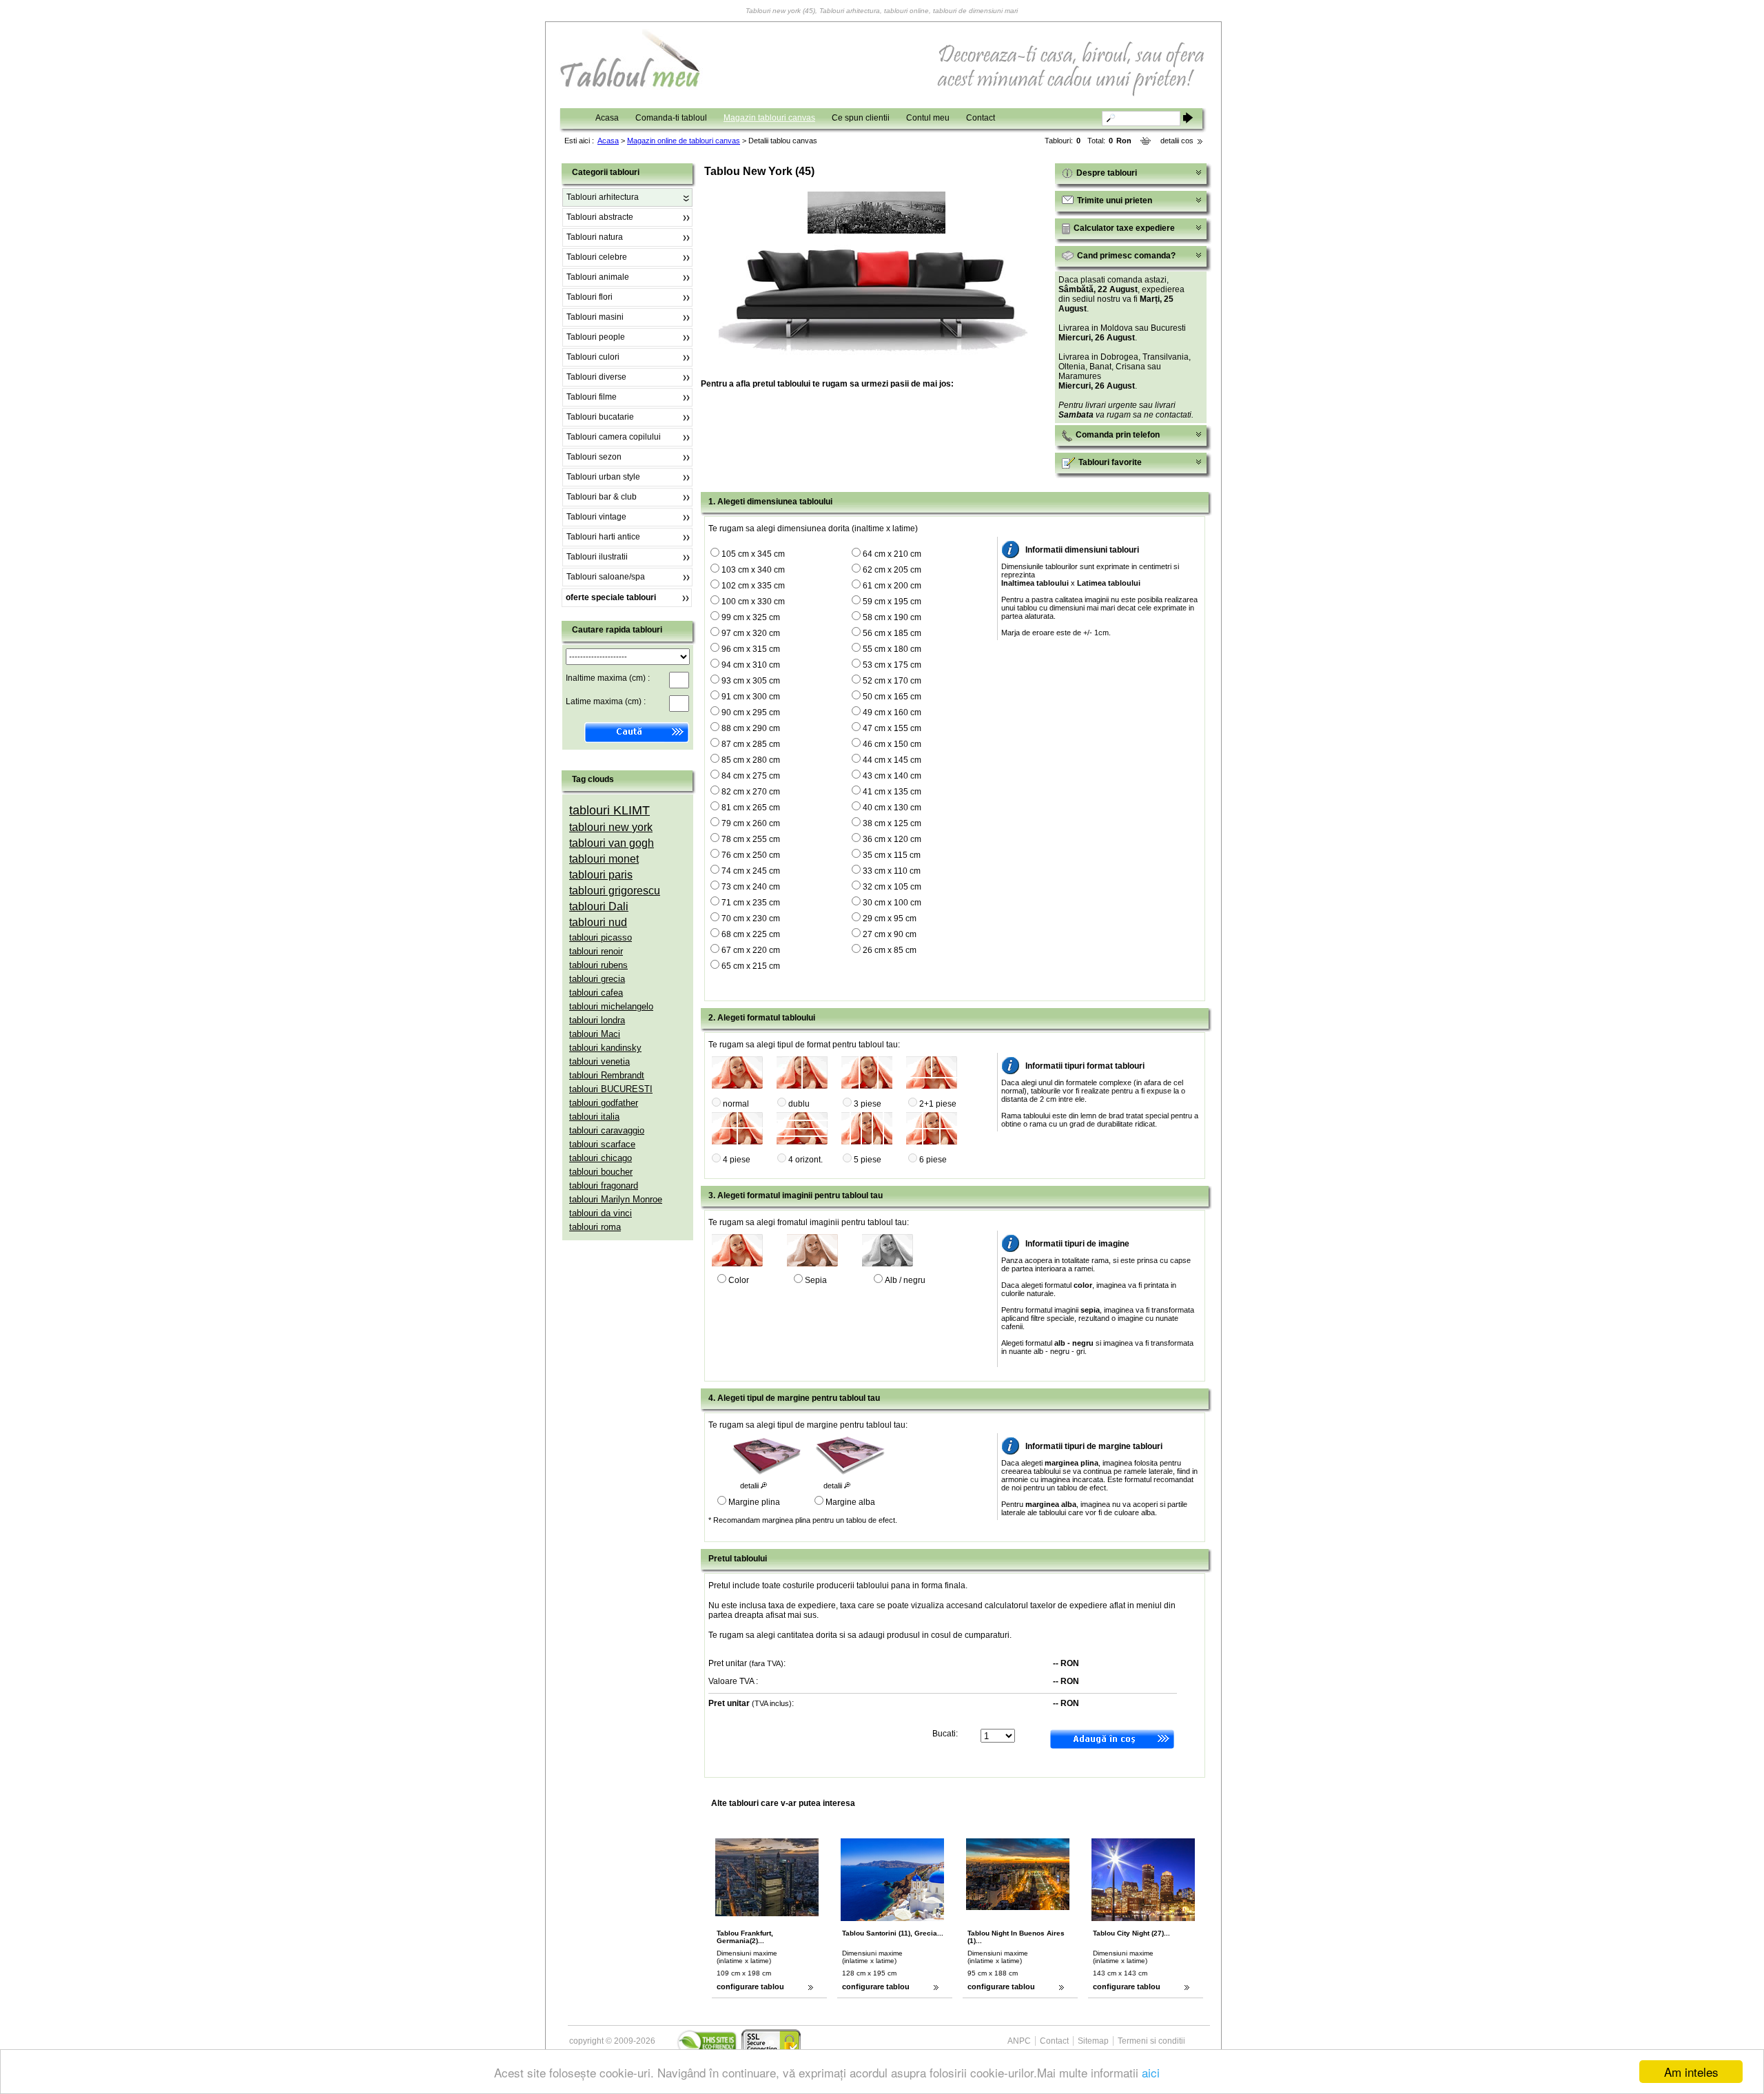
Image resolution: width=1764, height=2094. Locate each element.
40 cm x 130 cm (892, 808)
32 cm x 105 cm (892, 887)
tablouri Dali (599, 906)
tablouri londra (597, 1020)
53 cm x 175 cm (892, 665)
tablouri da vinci (601, 1213)
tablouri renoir (596, 951)
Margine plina (754, 1502)
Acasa (607, 118)
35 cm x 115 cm (892, 855)
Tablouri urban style (603, 477)
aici (1151, 2072)
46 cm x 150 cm (892, 744)
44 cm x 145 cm (892, 760)
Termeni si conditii (1151, 2041)
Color (739, 1280)
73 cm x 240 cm (751, 887)
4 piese (737, 1160)
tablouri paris (601, 875)
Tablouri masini (595, 317)
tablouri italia (594, 1117)
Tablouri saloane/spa (606, 577)
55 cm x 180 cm (892, 649)
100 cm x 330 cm (753, 602)
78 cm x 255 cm (751, 839)
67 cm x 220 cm (751, 950)
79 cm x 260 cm (751, 823)
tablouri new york (611, 827)
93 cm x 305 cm (751, 681)
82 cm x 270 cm (751, 792)
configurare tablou (750, 1987)
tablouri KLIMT (609, 810)
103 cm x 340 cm (753, 570)
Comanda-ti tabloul (671, 118)
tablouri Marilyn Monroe (616, 1199)
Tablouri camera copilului (614, 437)
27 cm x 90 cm (890, 934)
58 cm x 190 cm (892, 617)
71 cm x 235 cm (751, 903)
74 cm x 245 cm (751, 871)
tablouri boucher (601, 1172)
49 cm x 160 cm (892, 712)
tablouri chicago (601, 1158)
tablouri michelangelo (611, 1006)
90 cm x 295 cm (751, 712)
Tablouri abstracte (600, 217)
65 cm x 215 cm (751, 966)
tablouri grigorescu (615, 891)
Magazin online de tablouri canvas (684, 141)
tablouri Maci (595, 1034)
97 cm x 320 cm (751, 633)
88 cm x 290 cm (751, 728)
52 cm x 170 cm (892, 681)
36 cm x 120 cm (892, 839)
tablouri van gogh (612, 843)
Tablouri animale (598, 277)
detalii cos (1177, 141)
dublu (799, 1104)
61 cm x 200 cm (892, 586)
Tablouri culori (593, 357)
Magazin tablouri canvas (769, 118)
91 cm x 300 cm (751, 697)
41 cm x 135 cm (892, 792)
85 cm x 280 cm (751, 760)
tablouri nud (598, 922)
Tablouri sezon (594, 457)
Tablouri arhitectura (603, 197)
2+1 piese (938, 1104)
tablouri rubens (598, 965)
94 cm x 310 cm (751, 665)
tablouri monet (604, 859)
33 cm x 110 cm (892, 871)
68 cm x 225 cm (751, 934)
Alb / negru (905, 1280)
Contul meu (928, 118)
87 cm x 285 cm (751, 744)
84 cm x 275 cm (751, 776)
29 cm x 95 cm (890, 918)
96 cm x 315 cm (751, 649)
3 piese (868, 1104)
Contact (981, 118)
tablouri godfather (604, 1103)
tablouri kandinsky (605, 1048)
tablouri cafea (596, 993)
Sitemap (1093, 2041)
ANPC (1019, 2041)
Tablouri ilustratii (597, 557)
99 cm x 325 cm (751, 617)
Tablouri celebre (597, 257)
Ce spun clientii (861, 118)
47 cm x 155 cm (892, 728)
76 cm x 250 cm (751, 855)
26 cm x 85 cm (890, 950)
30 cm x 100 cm (892, 903)
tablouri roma (595, 1227)
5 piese (868, 1160)
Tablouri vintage (596, 517)
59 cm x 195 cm (892, 602)
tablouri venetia (599, 1061)
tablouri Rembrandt (607, 1075)
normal (736, 1104)
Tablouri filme (592, 397)
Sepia (816, 1280)
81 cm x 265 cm (751, 808)
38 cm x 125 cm (892, 823)
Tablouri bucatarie (600, 417)
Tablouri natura (595, 237)
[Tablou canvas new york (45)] (876, 231)
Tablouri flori (589, 297)
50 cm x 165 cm (892, 697)
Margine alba (850, 1502)
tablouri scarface (602, 1144)
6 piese (933, 1160)
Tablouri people (596, 337)
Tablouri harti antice (603, 537)
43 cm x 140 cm (892, 776)
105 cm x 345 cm (753, 554)
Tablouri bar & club (602, 497)
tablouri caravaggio (607, 1130)
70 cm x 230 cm (751, 918)
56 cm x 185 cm (892, 633)
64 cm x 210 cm (892, 554)
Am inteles (1691, 2072)
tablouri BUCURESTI (611, 1089)
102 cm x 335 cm (753, 586)
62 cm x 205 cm (892, 570)
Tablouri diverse (596, 377)
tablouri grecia (597, 979)
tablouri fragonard (604, 1185)
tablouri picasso (601, 937)
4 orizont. (806, 1160)
